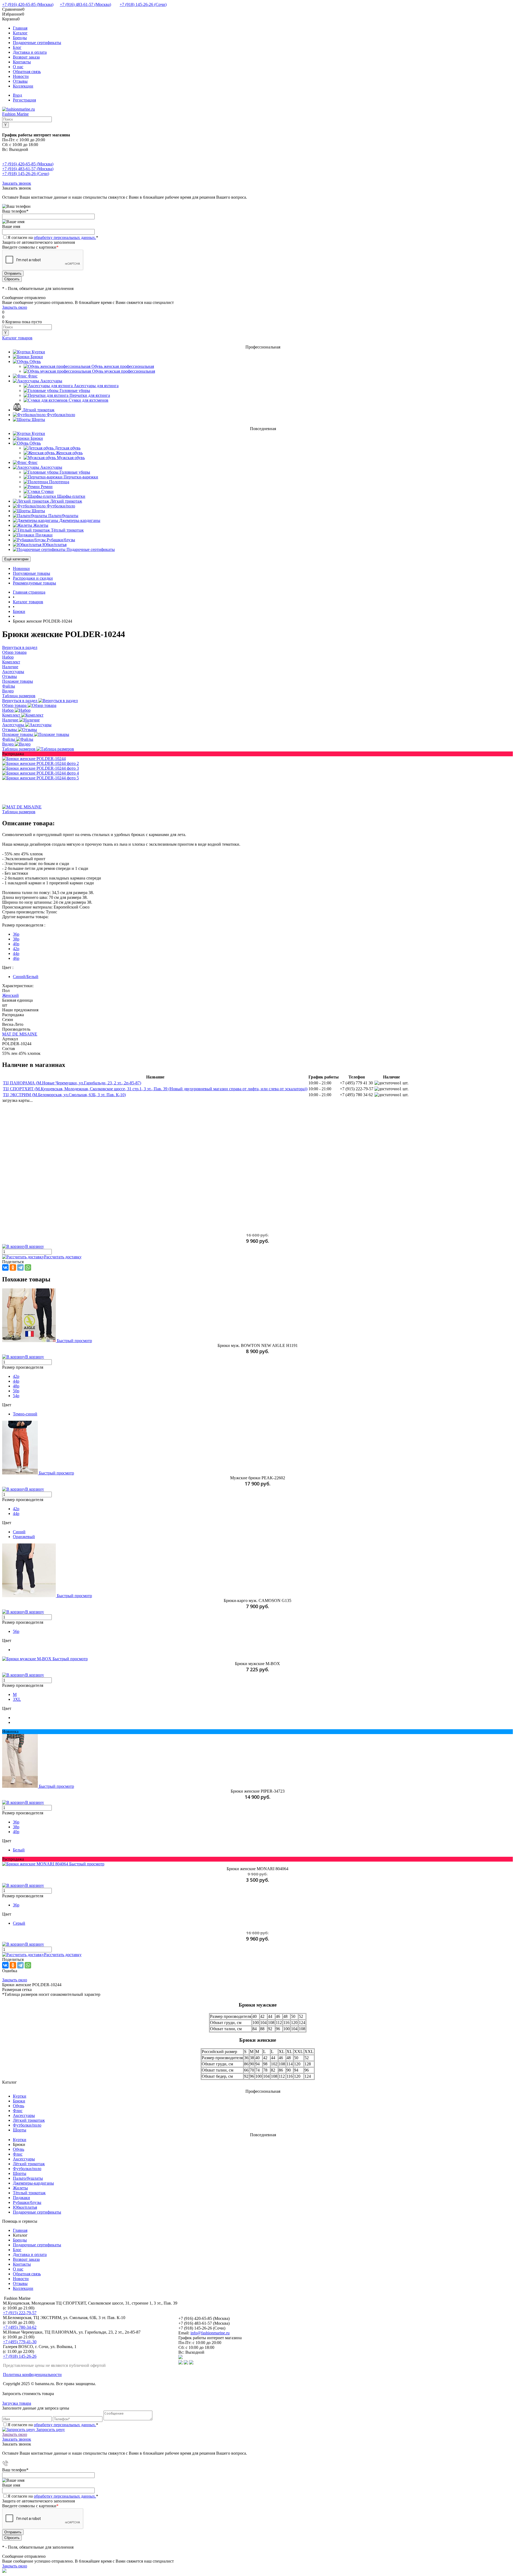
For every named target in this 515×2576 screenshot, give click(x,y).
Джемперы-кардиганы (33, 2183)
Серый (19, 1923)
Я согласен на (53, 237)
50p (16, 1391)
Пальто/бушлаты (28, 2178)
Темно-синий (25, 1414)
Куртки (20, 2096)
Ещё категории (16, 559)
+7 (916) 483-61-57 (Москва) (85, 4)
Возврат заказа (26, 57)
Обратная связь (27, 72)
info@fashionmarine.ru (210, 2333)
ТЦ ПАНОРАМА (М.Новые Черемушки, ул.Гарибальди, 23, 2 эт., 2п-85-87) (72, 1083)
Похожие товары (18, 734)
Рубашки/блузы (27, 2202)
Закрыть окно (15, 307)
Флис (18, 2111)
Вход (17, 95)
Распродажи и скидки (33, 578)
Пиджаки (21, 2198)
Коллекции (23, 86)
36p (16, 934)
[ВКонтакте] (5, 1267)
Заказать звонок (17, 183)
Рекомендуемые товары (34, 583)
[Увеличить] (34, 759)
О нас (18, 67)
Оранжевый (24, 1537)
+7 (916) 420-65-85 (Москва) (28, 4)
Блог (17, 47)
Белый (19, 1850)
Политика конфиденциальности (32, 2375)
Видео (8, 744)
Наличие (11, 720)
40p (16, 944)
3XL (17, 1699)
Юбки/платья (25, 2207)
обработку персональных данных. (65, 237)
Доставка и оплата (30, 52)
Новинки (21, 568)
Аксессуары (14, 725)
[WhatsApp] (28, 1267)
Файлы (9, 739)
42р (16, 1509)
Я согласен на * (53, 2425)
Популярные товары (32, 573)
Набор (8, 710)
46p (16, 958)
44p (16, 953)
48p (16, 1386)
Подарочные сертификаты (37, 43)
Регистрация (24, 100)
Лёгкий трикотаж (29, 2120)
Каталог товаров (17, 338)
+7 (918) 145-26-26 (20, 2356)
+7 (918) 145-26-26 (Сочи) (143, 4)
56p (16, 1631)
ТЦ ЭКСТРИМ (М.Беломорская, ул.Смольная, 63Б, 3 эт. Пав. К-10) (64, 1095)
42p (16, 949)
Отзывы (20, 81)
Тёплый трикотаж (29, 2193)
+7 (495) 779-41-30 (20, 2342)
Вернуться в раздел (20, 701)
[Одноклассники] (13, 1267)
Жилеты (20, 2188)
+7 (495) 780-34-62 (20, 2327)
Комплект (12, 715)
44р (16, 1514)
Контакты (22, 62)
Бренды (20, 38)
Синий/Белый (26, 977)
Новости (21, 76)
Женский (10, 995)
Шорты (20, 2130)
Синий (19, 1532)
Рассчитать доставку (63, 1257)
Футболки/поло (27, 2125)
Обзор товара (15, 705)
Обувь (19, 2106)
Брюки (19, 2101)
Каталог (20, 33)
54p (16, 1396)
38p (16, 939)
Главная (20, 28)
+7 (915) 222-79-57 (20, 2313)
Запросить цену (50, 2430)
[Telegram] (20, 1267)
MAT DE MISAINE (20, 1034)
